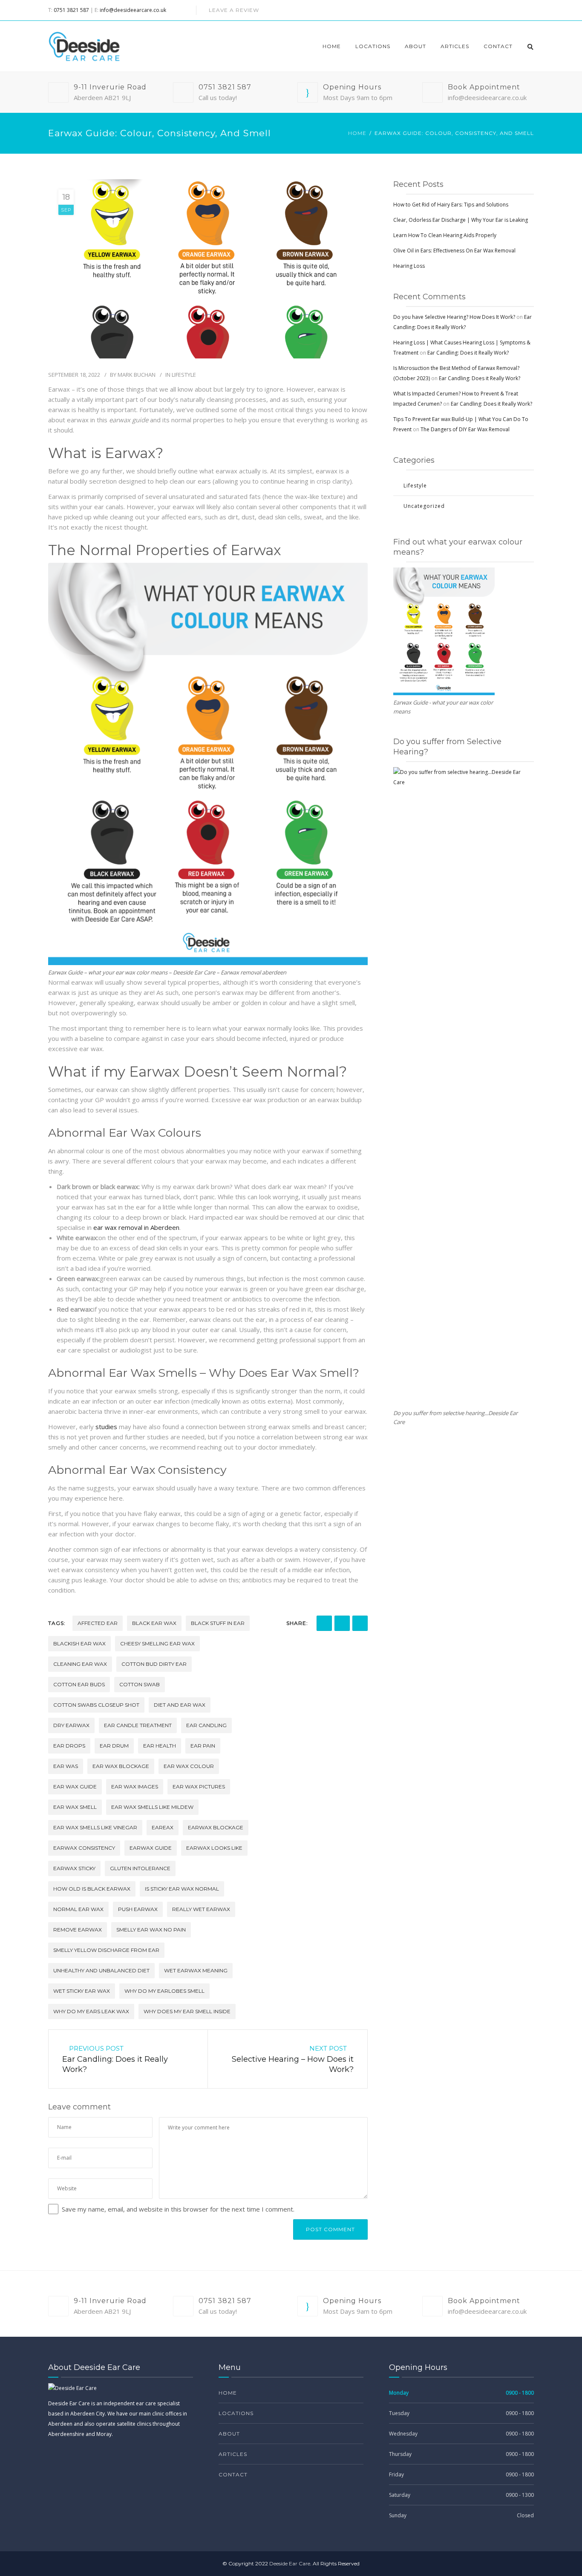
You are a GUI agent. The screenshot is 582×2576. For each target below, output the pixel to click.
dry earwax (71, 1725)
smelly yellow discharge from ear (106, 1950)
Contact (498, 46)
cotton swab (140, 1684)
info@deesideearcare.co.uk (133, 10)
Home (332, 46)
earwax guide (151, 1848)
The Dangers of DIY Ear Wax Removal (465, 429)
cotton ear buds (79, 1684)
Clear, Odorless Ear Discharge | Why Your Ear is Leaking (461, 220)
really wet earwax (201, 1909)
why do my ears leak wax (91, 2011)
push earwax (138, 1909)
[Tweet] (360, 1623)
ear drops (69, 1746)
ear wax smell (75, 1807)
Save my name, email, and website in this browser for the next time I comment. (178, 2209)
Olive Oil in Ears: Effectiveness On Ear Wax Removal (454, 251)
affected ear (98, 1623)
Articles (455, 46)
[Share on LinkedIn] (342, 1623)
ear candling (206, 1725)
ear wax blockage (121, 1766)
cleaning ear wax (80, 1664)
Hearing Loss (409, 266)
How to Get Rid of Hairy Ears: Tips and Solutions (451, 205)
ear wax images (135, 1787)
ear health (160, 1746)
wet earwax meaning (196, 1970)
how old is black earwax (92, 1889)
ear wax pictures (199, 1787)
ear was (66, 1766)
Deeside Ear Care (290, 2563)
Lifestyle (184, 375)
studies (106, 1427)
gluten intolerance (140, 1868)
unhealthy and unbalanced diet (101, 1970)
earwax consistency (84, 1848)
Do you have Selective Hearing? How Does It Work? (454, 317)
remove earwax (78, 1930)
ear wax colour (189, 1766)
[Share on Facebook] (324, 1623)
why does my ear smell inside (187, 2011)
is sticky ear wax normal (182, 1889)
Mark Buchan (137, 375)
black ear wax (154, 1623)
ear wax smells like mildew (152, 1807)
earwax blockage (216, 1827)
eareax (163, 1827)
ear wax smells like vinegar (95, 1827)
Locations (373, 46)
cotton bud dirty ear (154, 1664)
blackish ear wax (79, 1643)
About (415, 46)
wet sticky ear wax (82, 1991)
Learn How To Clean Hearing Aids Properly (445, 235)
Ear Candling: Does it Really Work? (468, 353)
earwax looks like (214, 1848)
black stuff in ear (218, 1623)
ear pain (203, 1746)
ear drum (114, 1746)
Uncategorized (424, 506)
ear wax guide (75, 1787)
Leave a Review (234, 10)
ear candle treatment (138, 1725)
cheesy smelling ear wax (157, 1643)
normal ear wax (78, 1909)
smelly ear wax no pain (151, 1930)
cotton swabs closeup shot (96, 1705)
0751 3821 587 (71, 10)
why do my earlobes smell (164, 1991)
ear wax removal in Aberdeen (136, 1227)
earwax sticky (74, 1868)
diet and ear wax (180, 1705)
